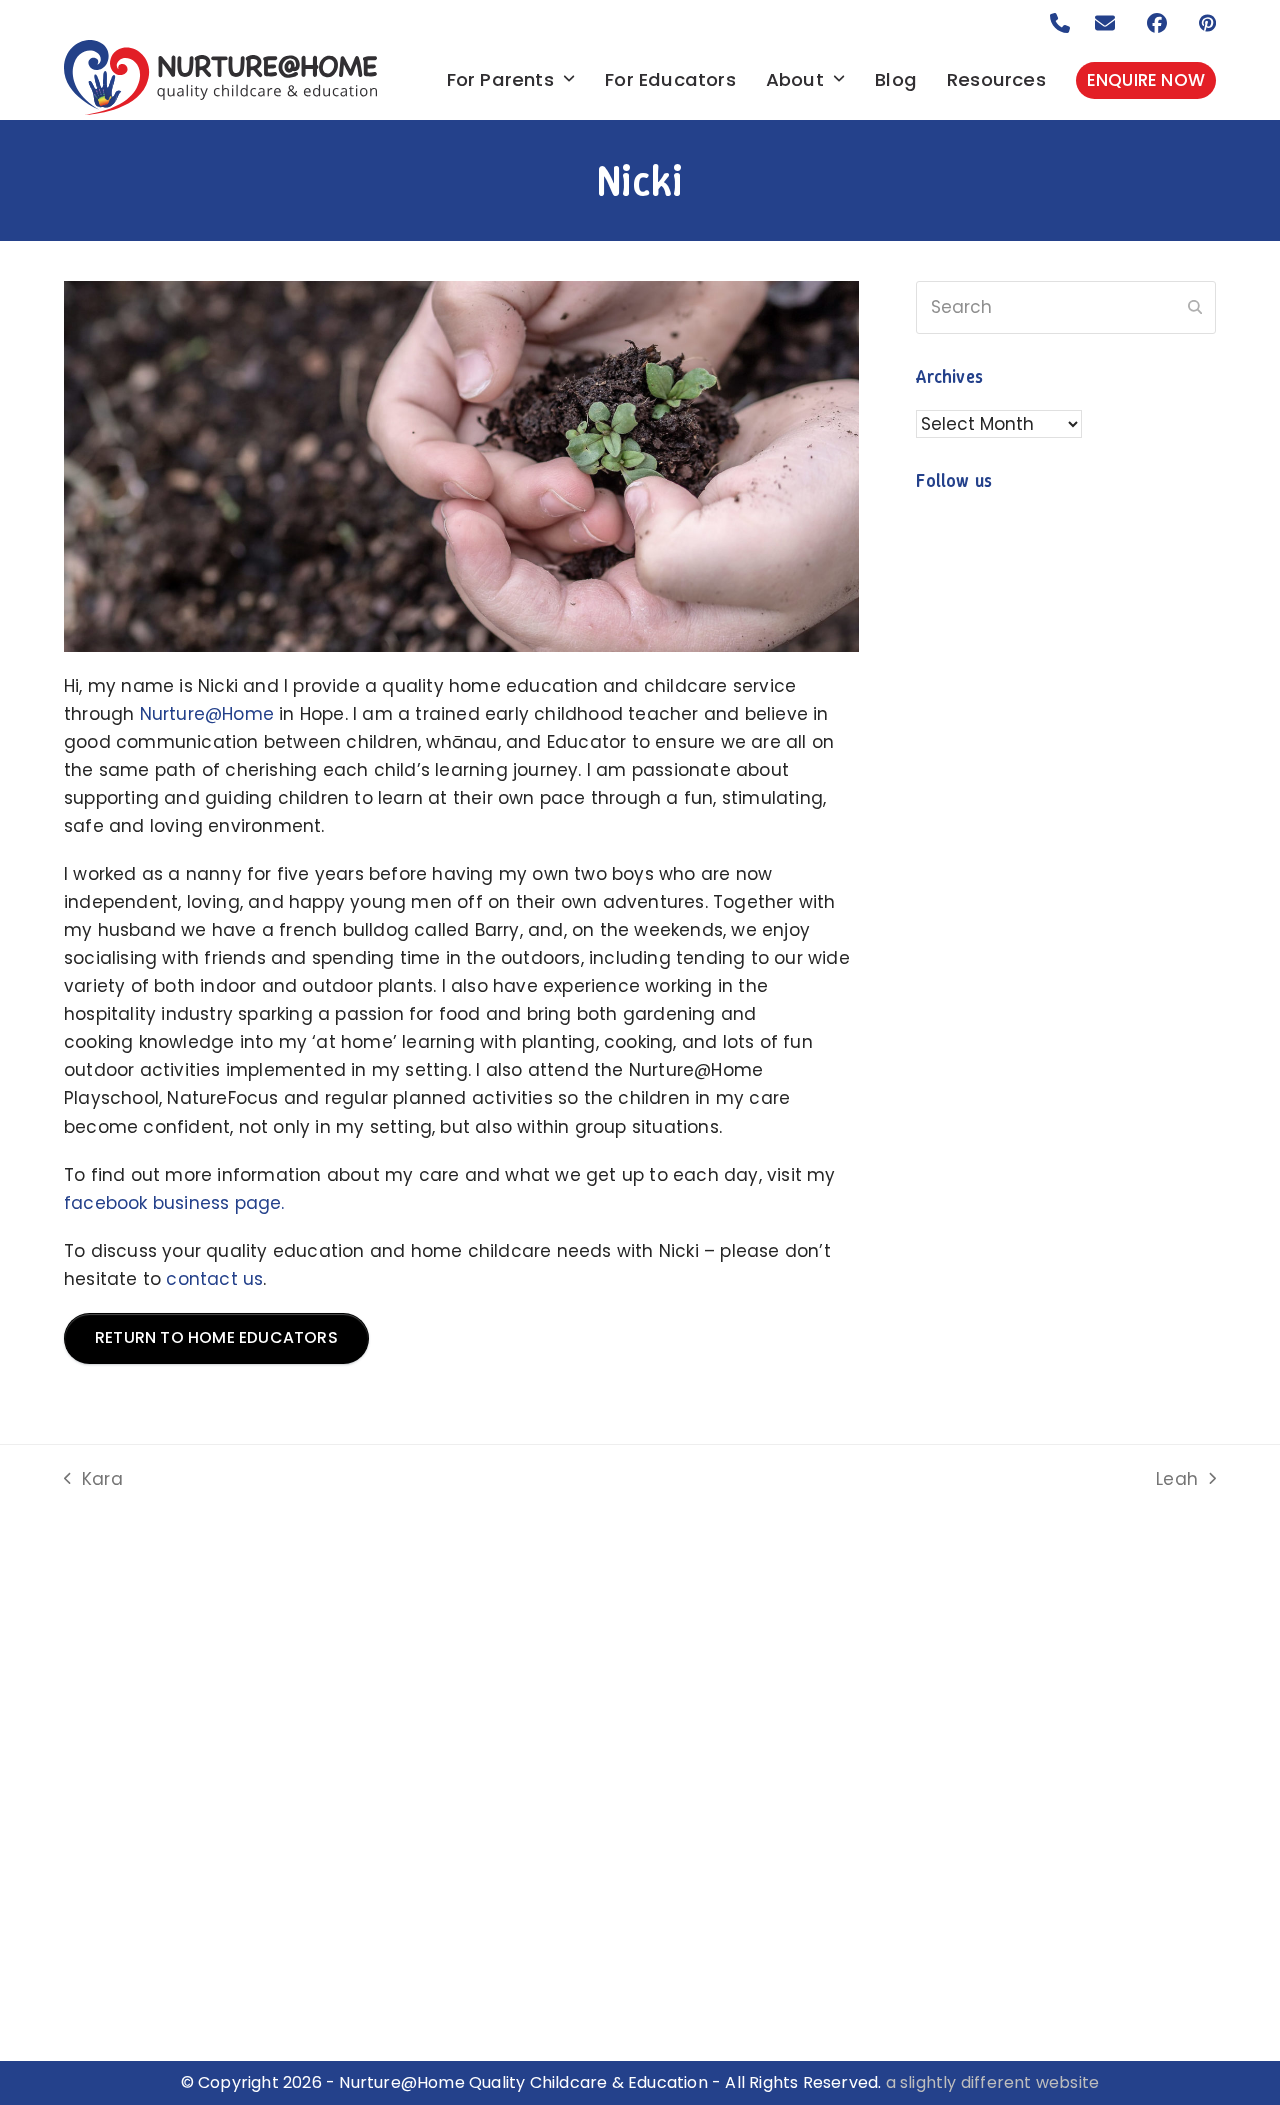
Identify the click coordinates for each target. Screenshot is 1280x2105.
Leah (1177, 1480)
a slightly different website (993, 2082)
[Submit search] (1195, 308)
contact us (214, 1279)
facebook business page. (174, 1203)
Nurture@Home (207, 714)
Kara (93, 1480)
